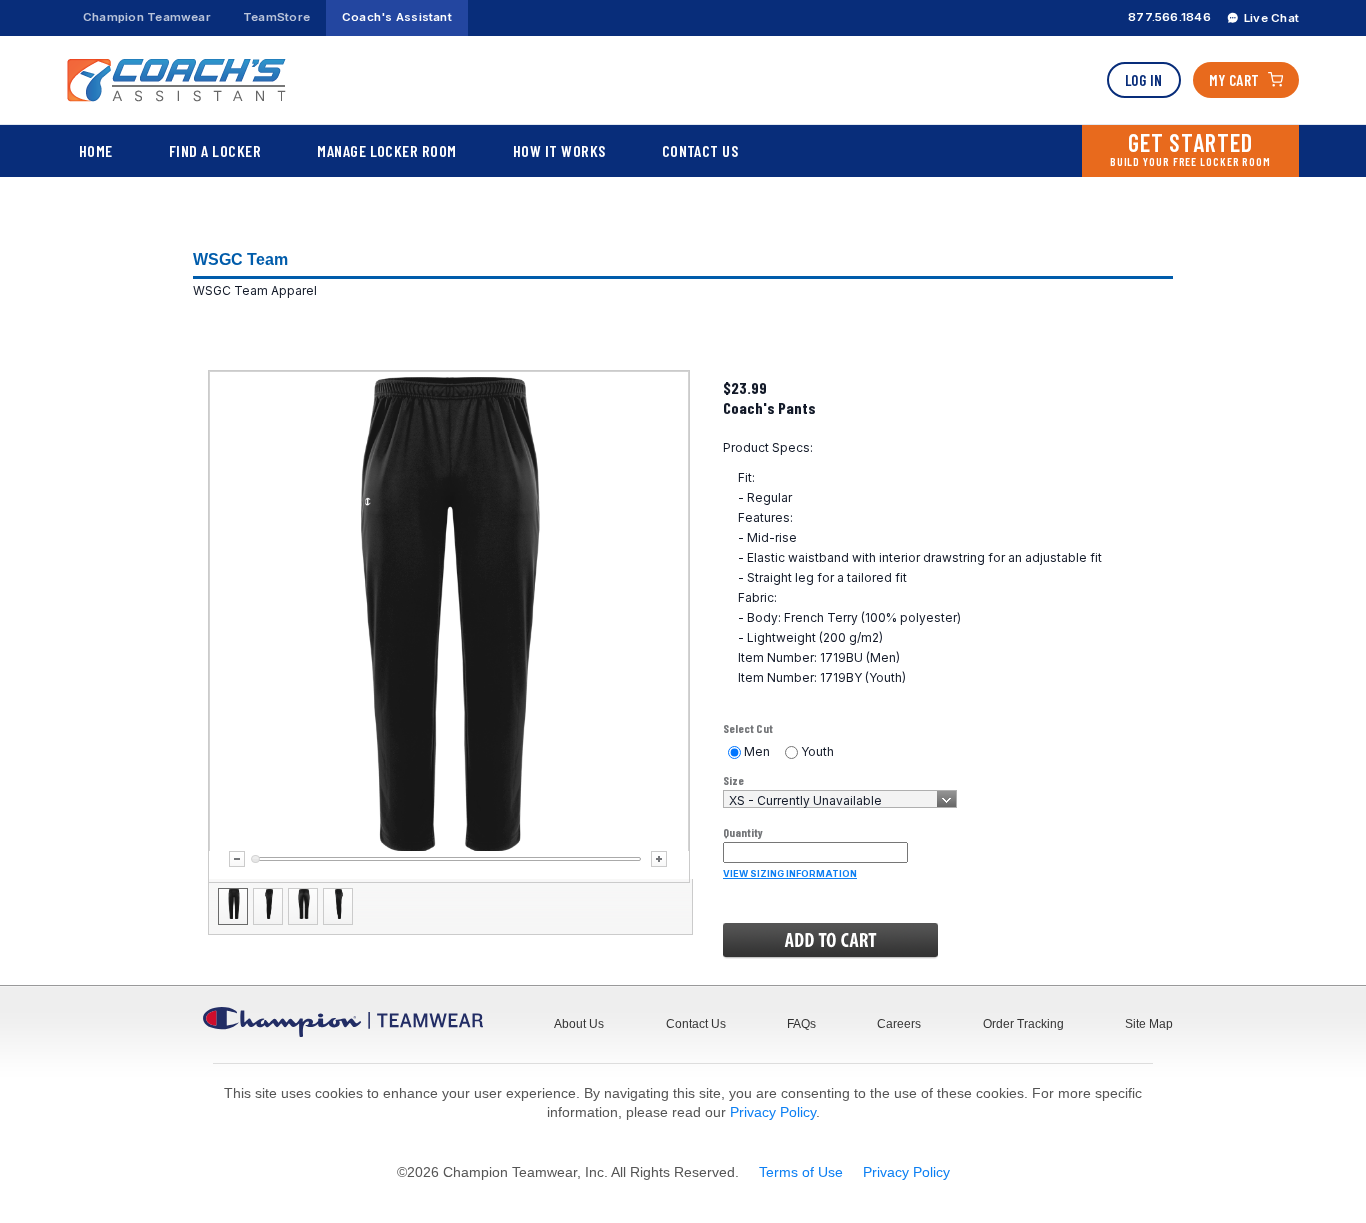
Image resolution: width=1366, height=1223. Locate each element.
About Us (579, 1024)
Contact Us (700, 150)
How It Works (559, 150)
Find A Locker (215, 150)
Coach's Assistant (397, 17)
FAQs (801, 1024)
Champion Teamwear (147, 17)
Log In (1144, 80)
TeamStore (276, 17)
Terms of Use (801, 1172)
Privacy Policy (773, 1112)
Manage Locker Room (387, 150)
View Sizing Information (790, 873)
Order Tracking (1023, 1024)
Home (96, 150)
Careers (899, 1024)
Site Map (1149, 1024)
